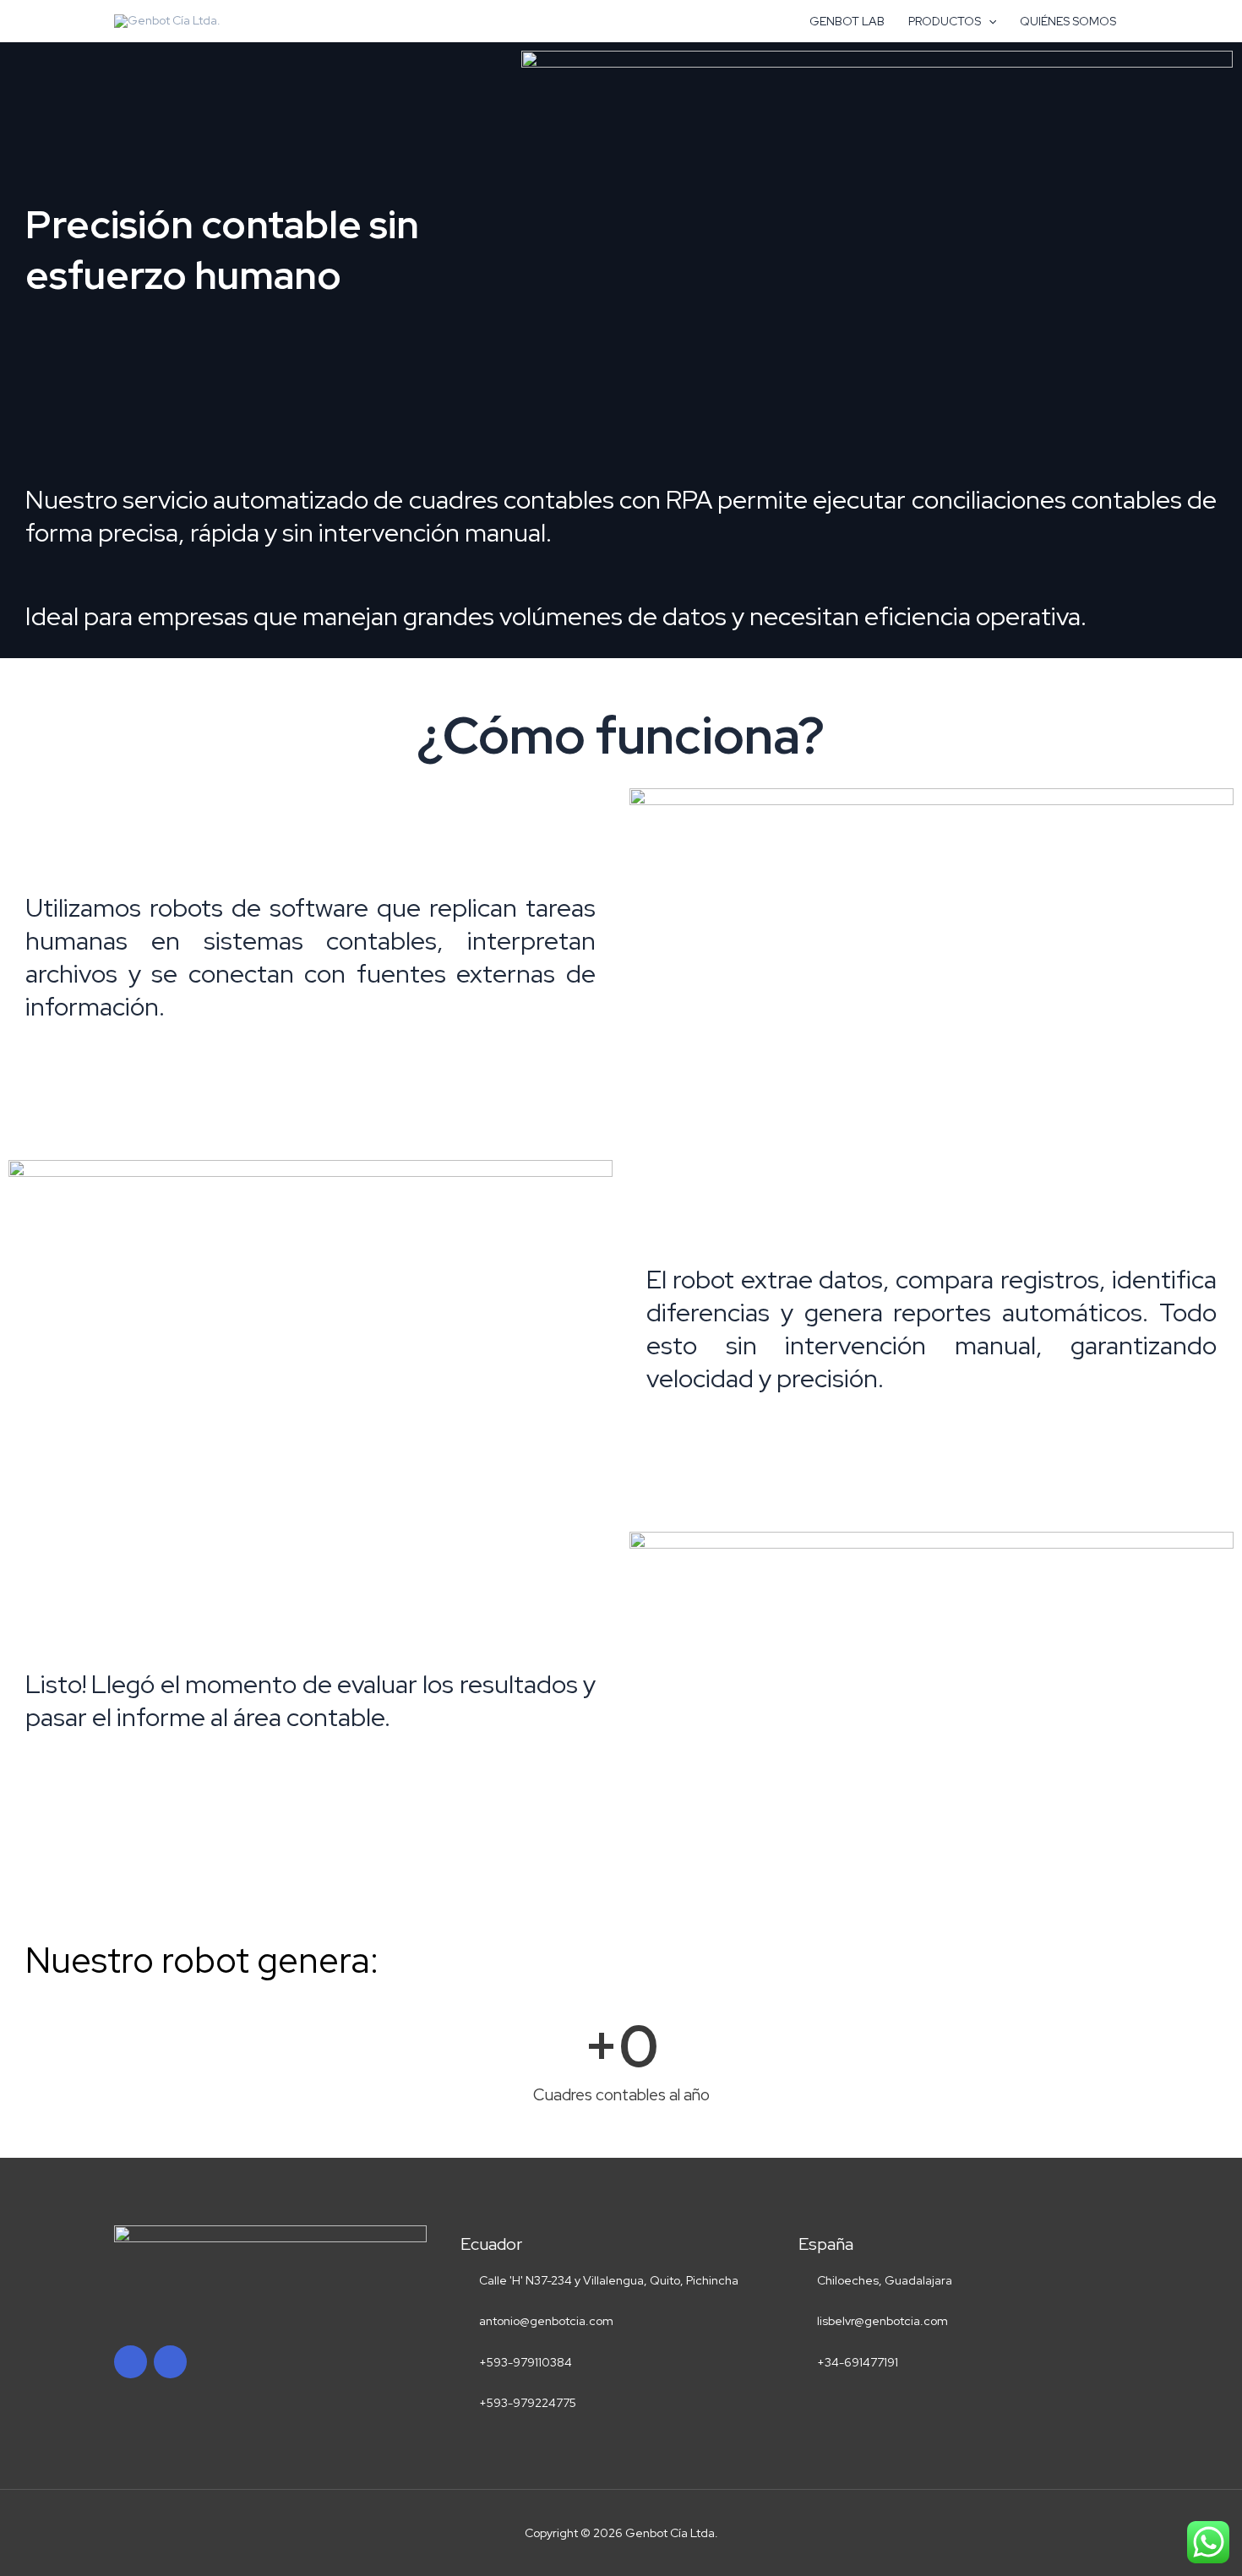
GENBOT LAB (847, 21)
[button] (989, 21)
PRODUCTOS (945, 21)
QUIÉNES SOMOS (1068, 21)
